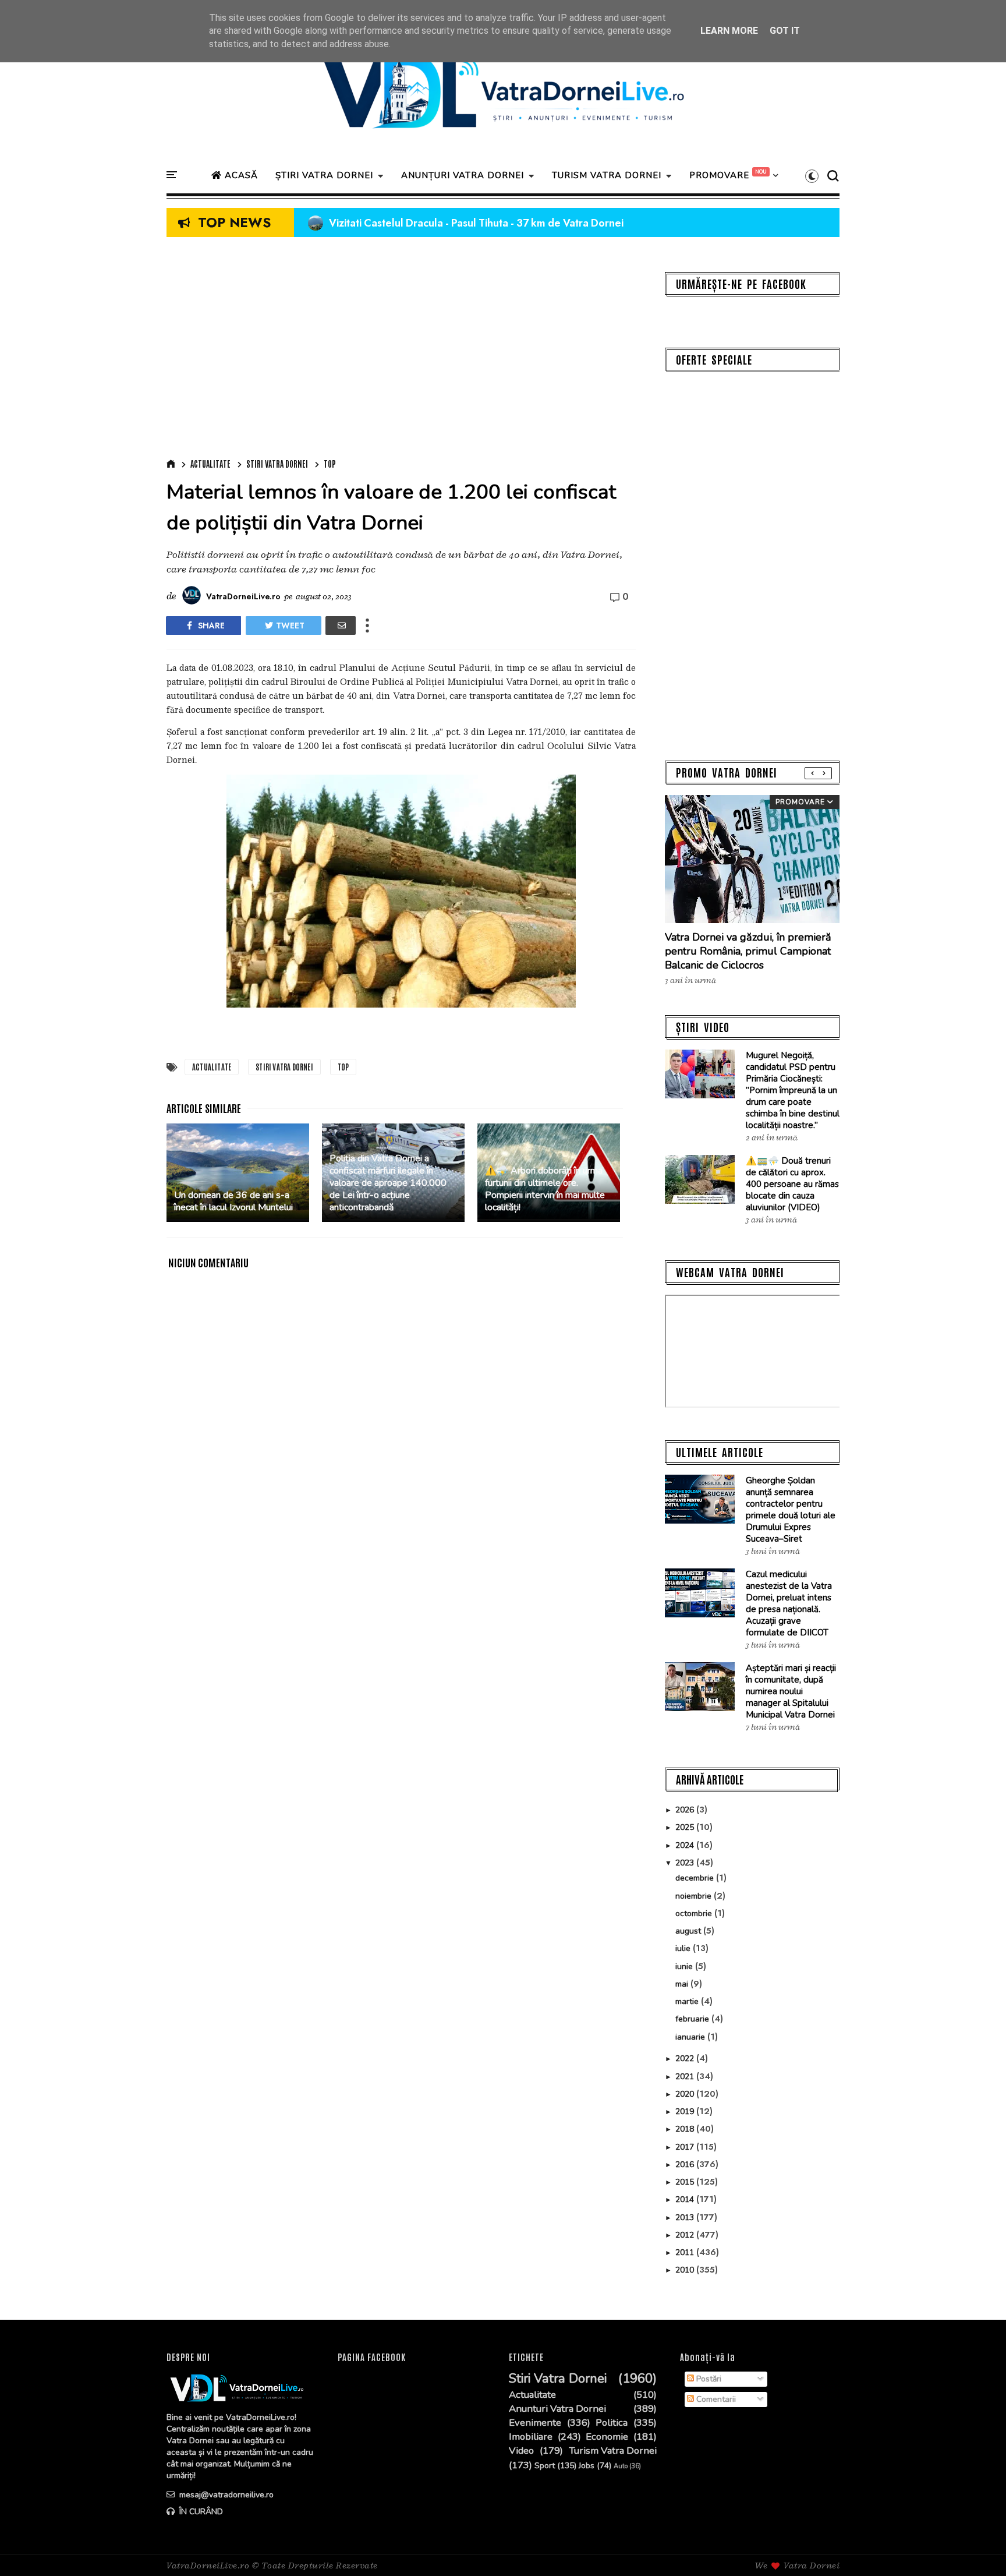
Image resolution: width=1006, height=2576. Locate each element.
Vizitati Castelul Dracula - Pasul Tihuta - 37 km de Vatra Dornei (466, 223)
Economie (607, 2437)
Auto (621, 2466)
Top (330, 464)
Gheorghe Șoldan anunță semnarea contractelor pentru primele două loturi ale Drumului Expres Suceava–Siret (791, 1510)
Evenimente (535, 2423)
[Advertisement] (401, 351)
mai (683, 1984)
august (689, 1931)
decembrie (696, 1878)
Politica (612, 2423)
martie (688, 2001)
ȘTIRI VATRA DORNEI (324, 175)
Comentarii (715, 2399)
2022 (686, 2059)
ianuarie (691, 2037)
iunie (685, 1967)
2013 (686, 2218)
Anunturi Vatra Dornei (557, 2409)
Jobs (587, 2466)
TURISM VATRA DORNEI (607, 175)
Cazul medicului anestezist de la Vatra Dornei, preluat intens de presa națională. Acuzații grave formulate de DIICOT (789, 1603)
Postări (708, 2379)
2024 (686, 1845)
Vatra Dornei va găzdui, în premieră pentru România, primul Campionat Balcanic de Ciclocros (748, 951)
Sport (545, 2466)
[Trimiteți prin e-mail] (341, 626)
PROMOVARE (719, 175)
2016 (686, 2165)
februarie (693, 2019)
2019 (686, 2112)
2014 (686, 2199)
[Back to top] (977, 2548)
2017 (686, 2147)
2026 (686, 1810)
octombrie (695, 1914)
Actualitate (210, 464)
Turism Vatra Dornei (613, 2451)
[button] (812, 176)
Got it (785, 31)
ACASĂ (240, 175)
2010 (686, 2270)
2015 (686, 2182)
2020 (686, 2094)
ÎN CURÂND (200, 2512)
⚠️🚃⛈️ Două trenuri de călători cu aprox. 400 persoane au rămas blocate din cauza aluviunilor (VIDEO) (792, 1184)
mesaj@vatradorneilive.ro (225, 2495)
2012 (686, 2235)
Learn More (729, 31)
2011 (686, 2252)
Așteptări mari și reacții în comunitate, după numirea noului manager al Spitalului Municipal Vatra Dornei (791, 1691)
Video (521, 2451)
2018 (686, 2129)
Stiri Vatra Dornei (277, 464)
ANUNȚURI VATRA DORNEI (463, 175)
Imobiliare (531, 2437)
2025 (686, 1827)
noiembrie (695, 1896)
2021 (686, 2077)
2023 (686, 1863)
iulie (684, 1948)
